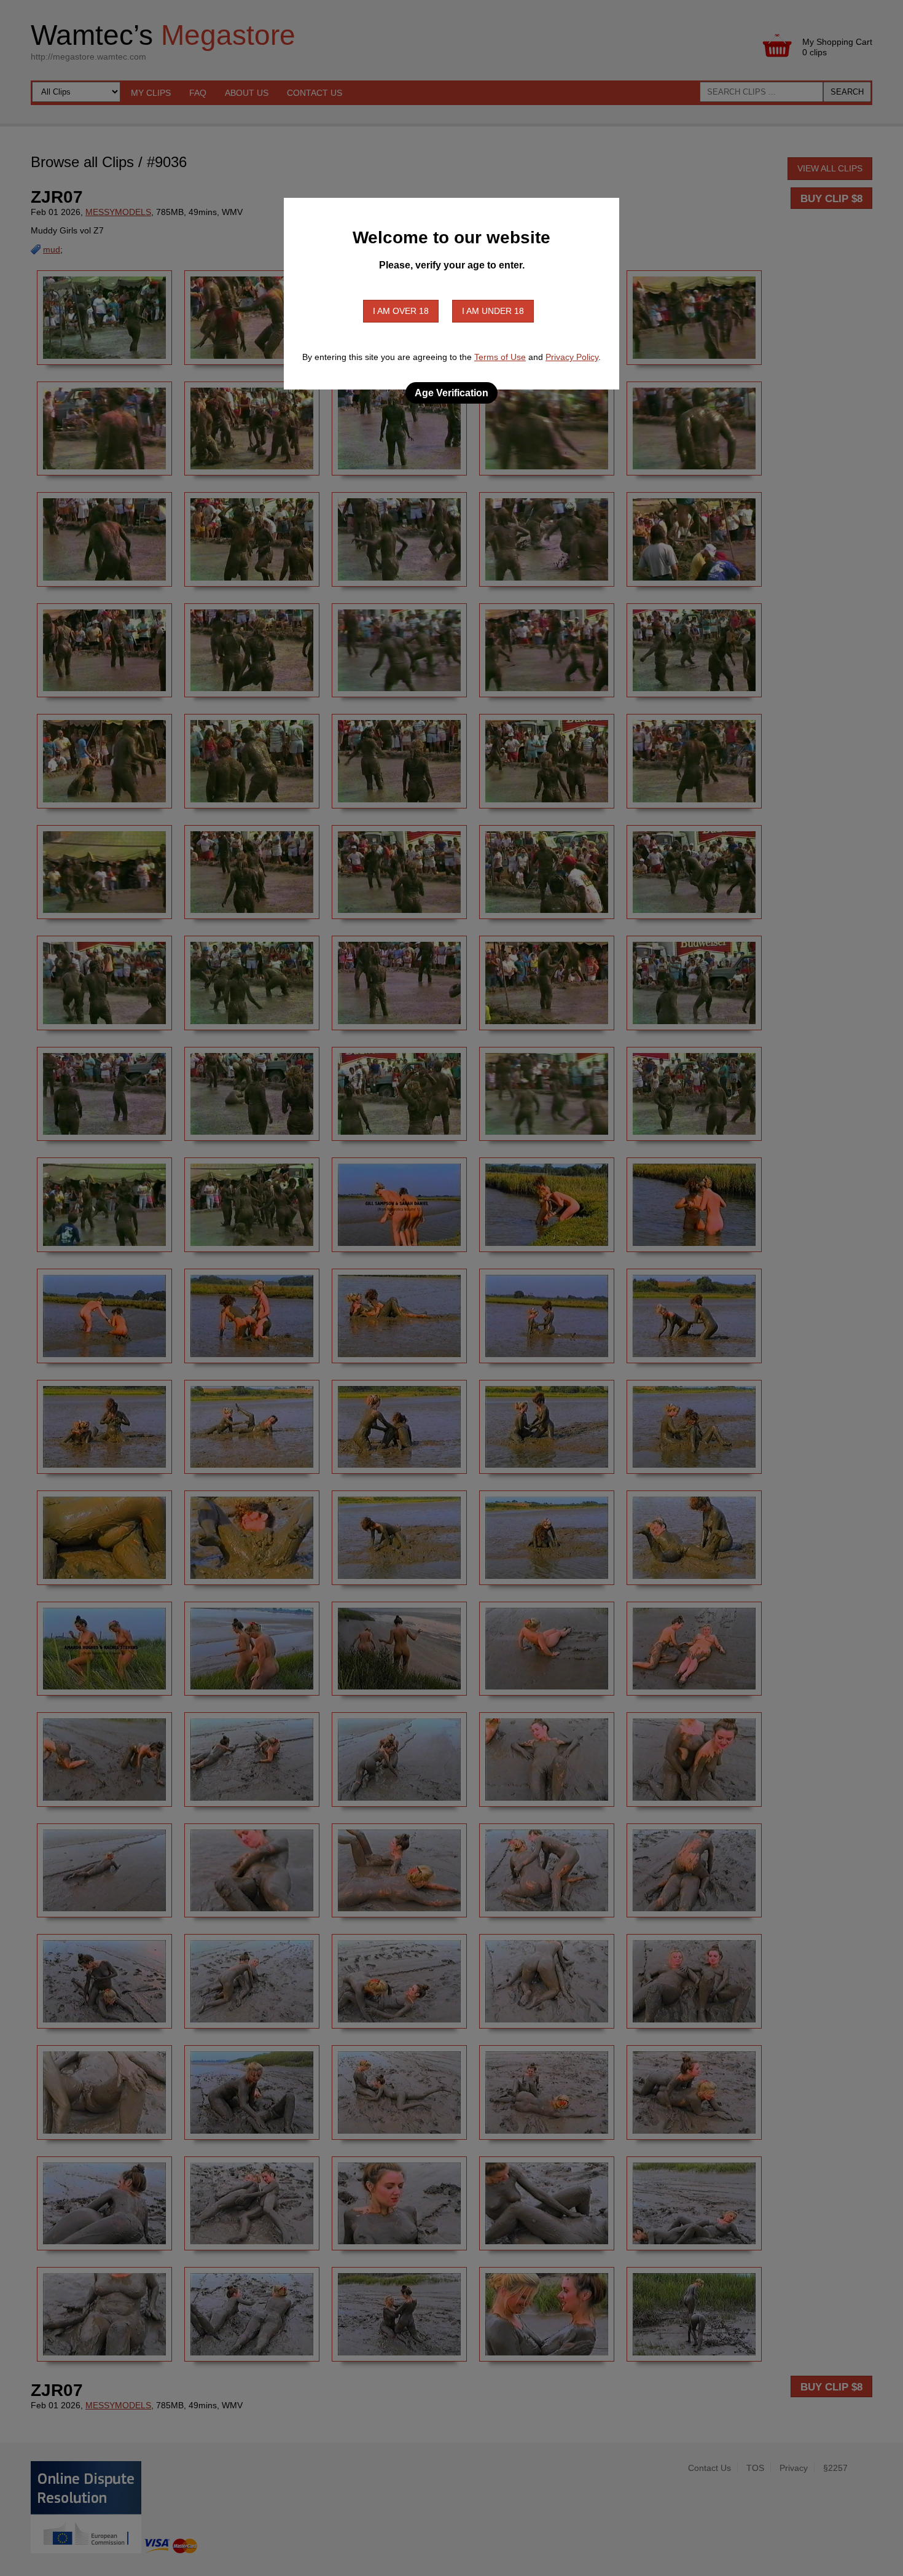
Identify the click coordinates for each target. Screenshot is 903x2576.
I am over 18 (401, 311)
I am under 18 (493, 311)
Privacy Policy (572, 357)
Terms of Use (500, 357)
